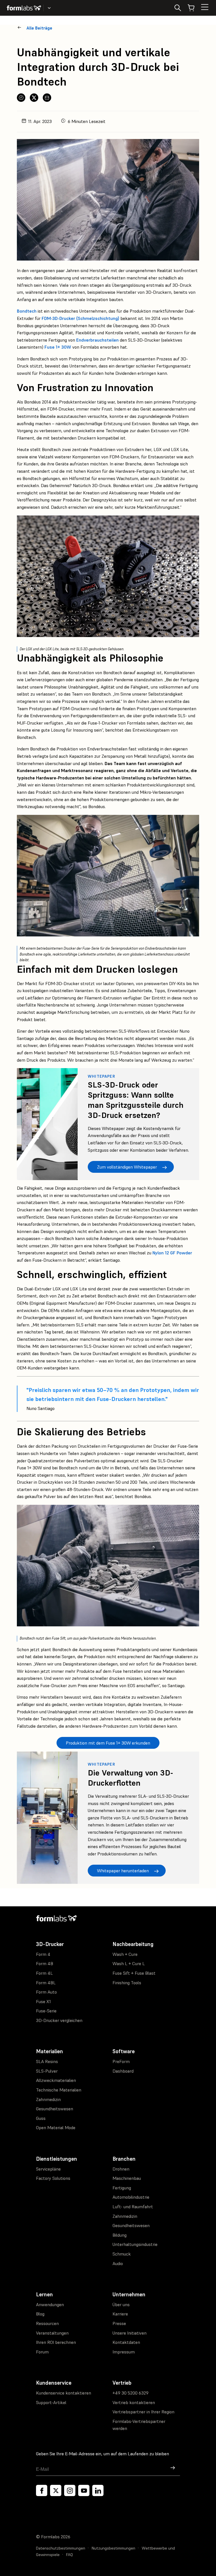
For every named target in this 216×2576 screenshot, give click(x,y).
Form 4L (44, 1973)
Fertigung (122, 2188)
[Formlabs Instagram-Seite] (70, 2490)
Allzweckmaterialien (56, 2080)
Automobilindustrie (131, 2197)
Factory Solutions (53, 2178)
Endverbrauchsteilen (97, 340)
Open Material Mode (56, 2127)
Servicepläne (48, 2169)
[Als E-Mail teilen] (47, 98)
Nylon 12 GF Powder (172, 1253)
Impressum (124, 2352)
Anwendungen (50, 2304)
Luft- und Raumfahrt (133, 2207)
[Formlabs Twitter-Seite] (56, 2490)
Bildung (120, 2235)
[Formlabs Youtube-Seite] (84, 2490)
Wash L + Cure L (129, 1963)
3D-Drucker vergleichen (59, 2020)
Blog (40, 2314)
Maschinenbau (127, 2178)
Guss (41, 2118)
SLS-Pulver (47, 2071)
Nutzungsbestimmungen (113, 2548)
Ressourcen (47, 2323)
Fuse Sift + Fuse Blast (134, 1973)
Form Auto (46, 1992)
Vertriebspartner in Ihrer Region (143, 2412)
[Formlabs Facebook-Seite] (42, 2490)
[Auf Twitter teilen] (34, 98)
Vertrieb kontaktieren (134, 2402)
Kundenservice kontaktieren (64, 2393)
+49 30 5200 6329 (130, 2393)
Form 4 (43, 1954)
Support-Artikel (51, 2402)
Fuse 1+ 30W (58, 347)
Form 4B (45, 1963)
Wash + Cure (125, 1954)
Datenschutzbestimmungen (61, 2548)
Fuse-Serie (46, 2011)
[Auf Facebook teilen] (21, 98)
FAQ (69, 2555)
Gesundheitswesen (55, 2109)
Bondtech (27, 311)
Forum (42, 2352)
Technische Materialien (59, 2090)
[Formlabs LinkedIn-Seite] (98, 2490)
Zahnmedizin (48, 2099)
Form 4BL (46, 1983)
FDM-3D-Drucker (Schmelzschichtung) (80, 318)
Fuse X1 (43, 2001)
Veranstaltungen (52, 2333)
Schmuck (122, 2254)
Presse (119, 2323)
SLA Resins (47, 2061)
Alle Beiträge (39, 28)
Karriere (120, 2314)
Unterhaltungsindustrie (135, 2244)
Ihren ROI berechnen (56, 2342)
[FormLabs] (24, 8)
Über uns (121, 2304)
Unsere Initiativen (130, 2333)
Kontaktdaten (126, 2342)
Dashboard (123, 2071)
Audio (118, 2263)
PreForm (121, 2061)
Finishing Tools (127, 1983)
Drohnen (121, 2169)
